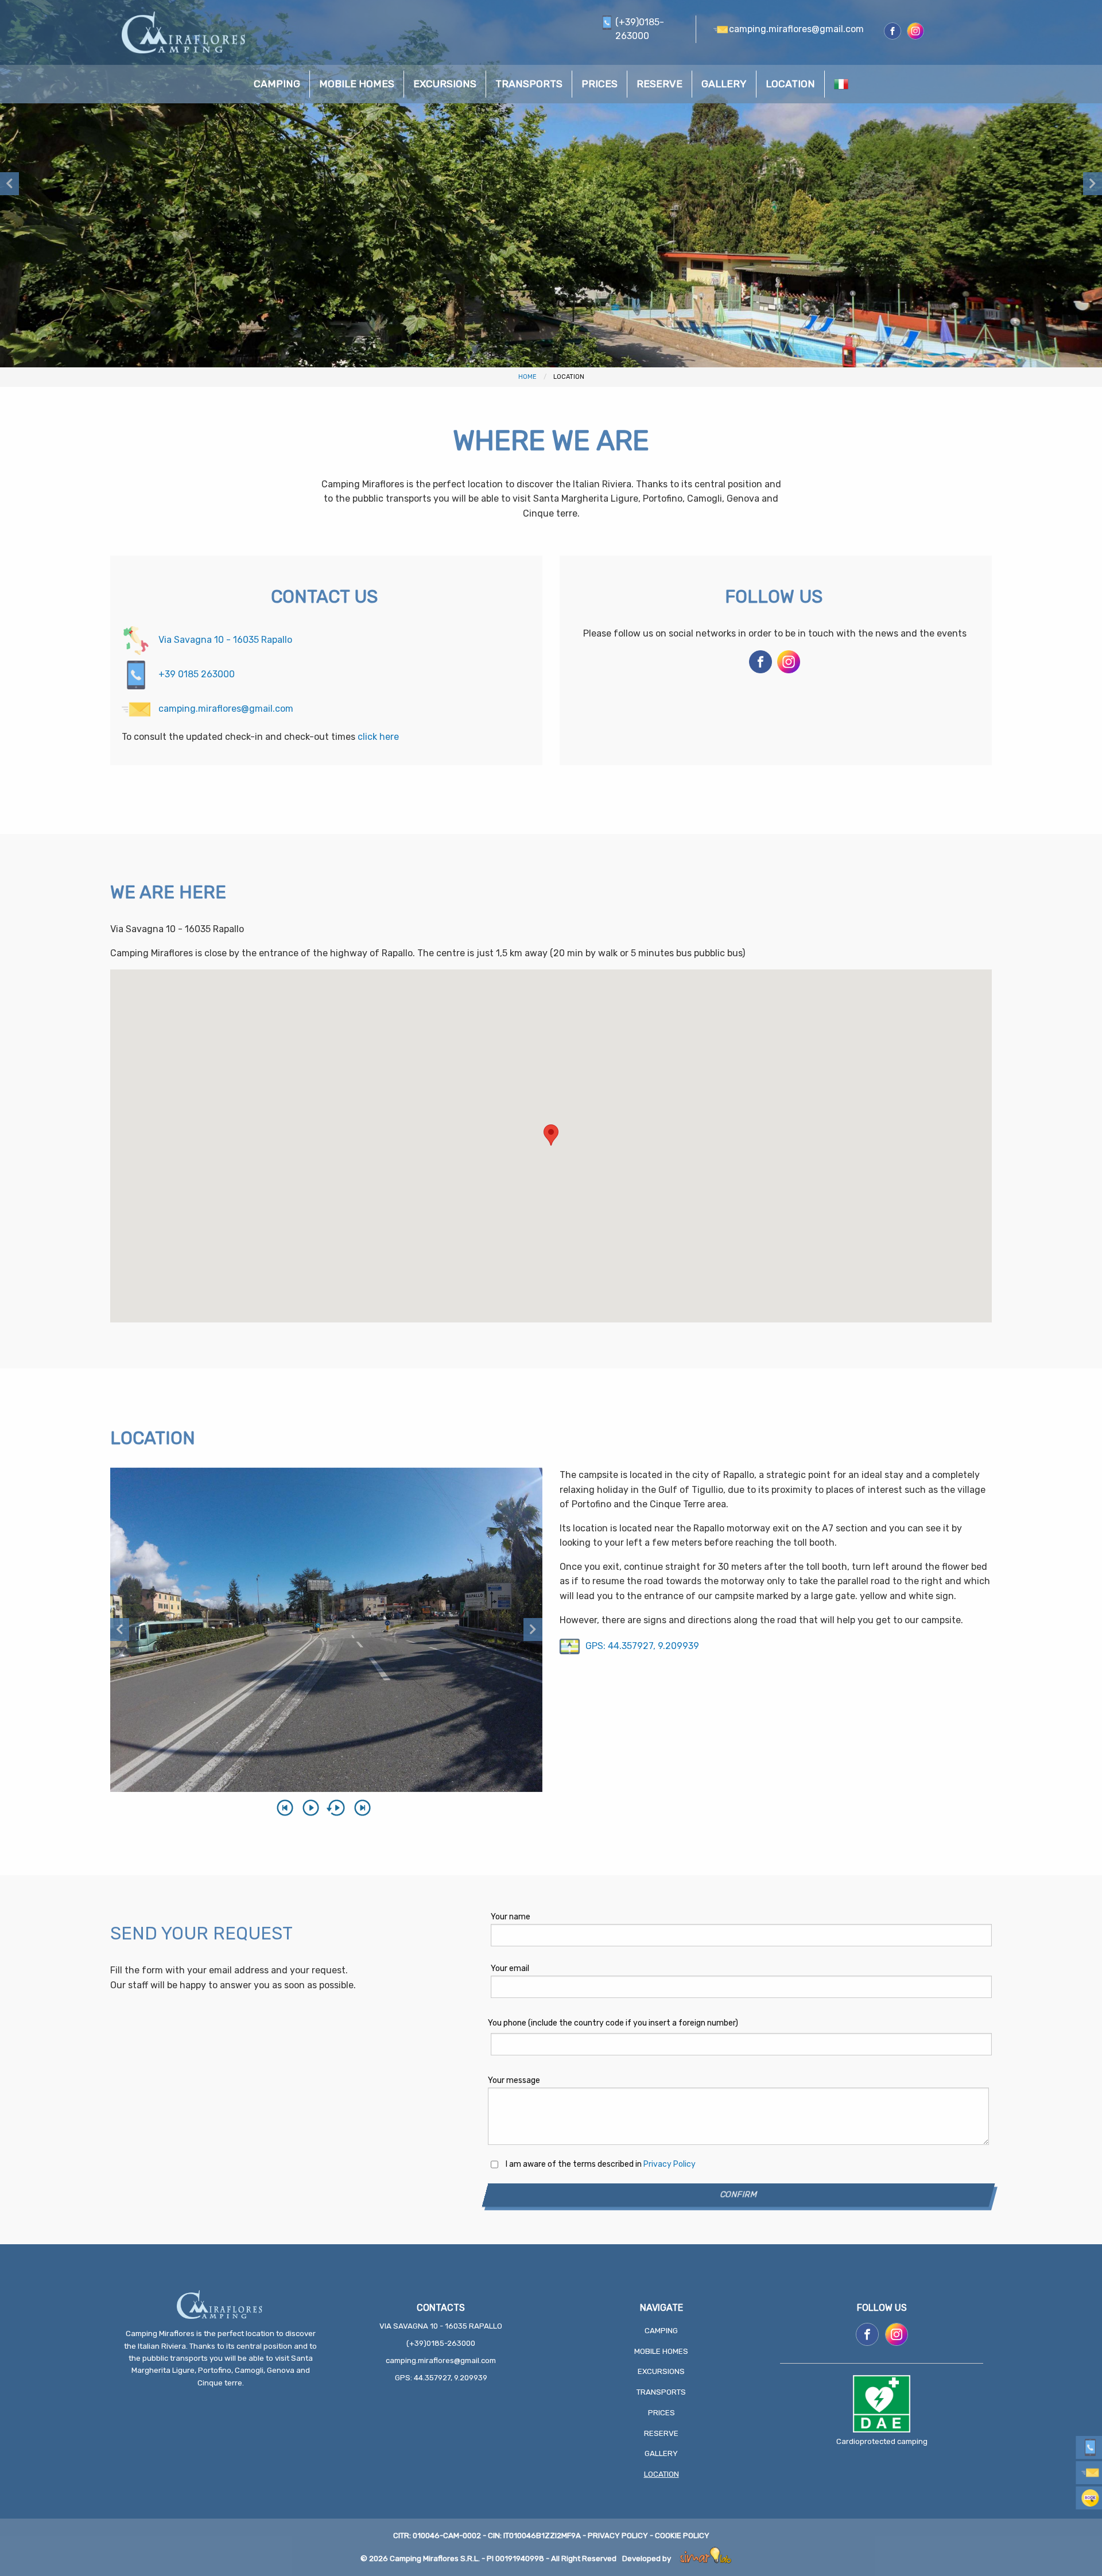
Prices (661, 2413)
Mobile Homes (661, 2351)
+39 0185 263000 (195, 674)
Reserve (661, 2433)
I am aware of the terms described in (601, 2164)
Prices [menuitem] (599, 84)
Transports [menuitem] (529, 84)
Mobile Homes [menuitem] (357, 84)
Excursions (661, 2371)
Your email (510, 1968)
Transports (661, 2392)
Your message (514, 2080)
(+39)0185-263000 (441, 2343)
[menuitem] (841, 84)
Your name (511, 1917)
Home (527, 377)
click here (378, 737)
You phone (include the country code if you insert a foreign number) (613, 2023)
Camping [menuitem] (277, 84)
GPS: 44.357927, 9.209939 (642, 1646)
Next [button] (1093, 184)
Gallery (661, 2453)
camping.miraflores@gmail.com (225, 709)
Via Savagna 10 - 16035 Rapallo (224, 640)
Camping (661, 2331)
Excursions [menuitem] (445, 84)
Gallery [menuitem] (724, 84)
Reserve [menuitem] (659, 84)
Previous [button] (9, 184)
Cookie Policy (682, 2536)
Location (661, 2474)
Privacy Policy (670, 2164)
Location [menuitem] (790, 84)
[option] (551, 184)
